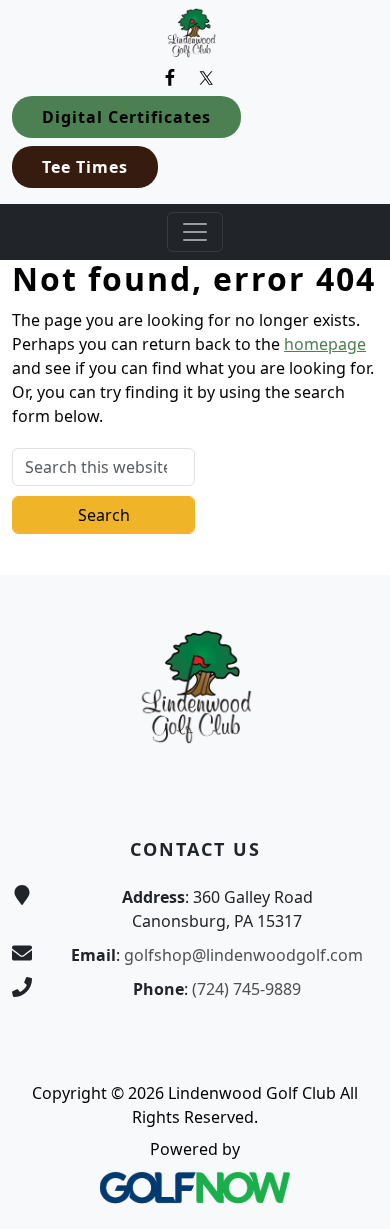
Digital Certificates (126, 117)
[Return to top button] (351, 537)
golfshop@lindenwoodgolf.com (243, 955)
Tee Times (85, 167)
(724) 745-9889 (246, 989)
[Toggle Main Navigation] (195, 232)
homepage (325, 344)
